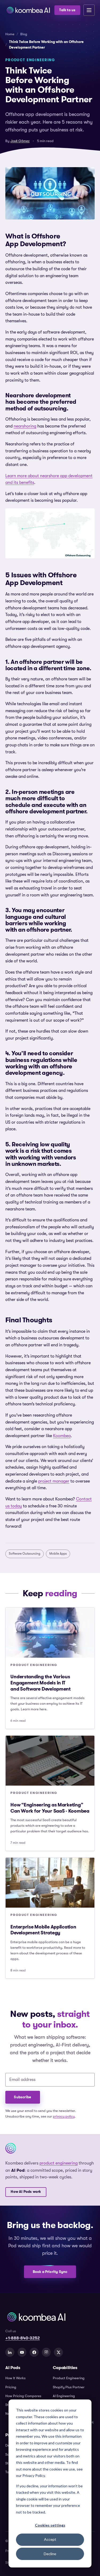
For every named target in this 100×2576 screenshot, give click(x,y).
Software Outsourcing (25, 1554)
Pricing (11, 2387)
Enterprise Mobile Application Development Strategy (43, 1930)
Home (10, 34)
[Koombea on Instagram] (46, 2352)
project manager (54, 1481)
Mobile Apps (58, 1554)
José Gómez (20, 141)
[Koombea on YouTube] (22, 2352)
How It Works (15, 2378)
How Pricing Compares (23, 2396)
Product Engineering (69, 2378)
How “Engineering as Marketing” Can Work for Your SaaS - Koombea (50, 1808)
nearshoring (25, 426)
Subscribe (23, 2097)
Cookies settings (50, 2525)
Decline (50, 2554)
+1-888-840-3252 (23, 2338)
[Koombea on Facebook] (34, 2352)
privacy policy (64, 2116)
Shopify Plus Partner (69, 2387)
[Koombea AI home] (28, 10)
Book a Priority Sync (50, 2272)
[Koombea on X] (58, 2352)
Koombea (62, 1436)
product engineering (59, 2163)
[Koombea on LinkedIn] (10, 2352)
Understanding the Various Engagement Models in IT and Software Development (41, 1683)
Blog (24, 34)
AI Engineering (64, 2396)
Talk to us (67, 10)
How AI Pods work (26, 2192)
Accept (50, 2539)
